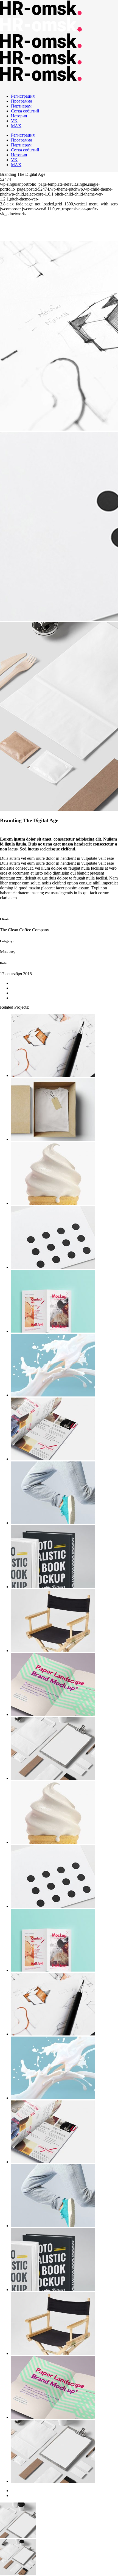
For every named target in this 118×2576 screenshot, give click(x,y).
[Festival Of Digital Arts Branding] (64, 1493)
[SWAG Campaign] (64, 1174)
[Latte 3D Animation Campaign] (64, 1685)
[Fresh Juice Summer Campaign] (64, 1749)
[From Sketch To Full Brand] (64, 1557)
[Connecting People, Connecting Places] (64, 1430)
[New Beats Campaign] (64, 1238)
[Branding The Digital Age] (64, 1110)
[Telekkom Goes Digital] (64, 1621)
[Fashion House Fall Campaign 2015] (64, 1046)
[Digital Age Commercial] (64, 1302)
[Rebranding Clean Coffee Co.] (64, 1366)
